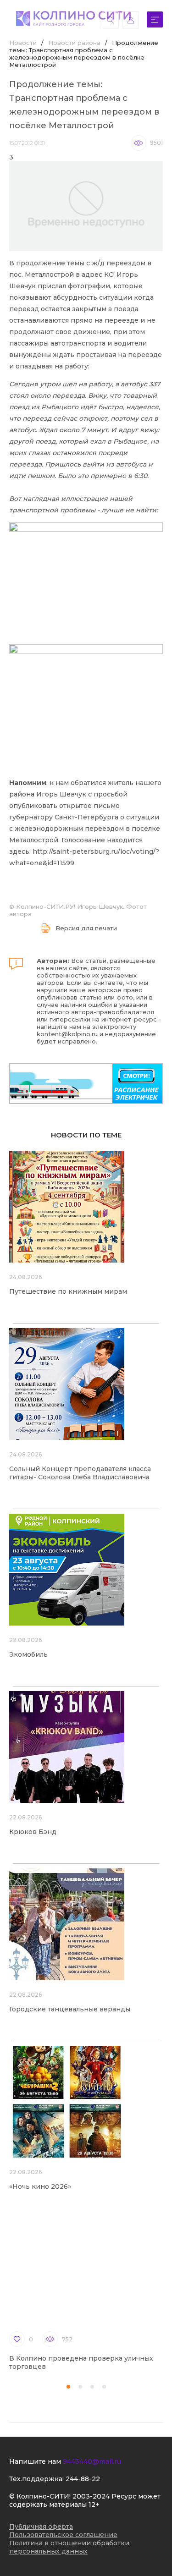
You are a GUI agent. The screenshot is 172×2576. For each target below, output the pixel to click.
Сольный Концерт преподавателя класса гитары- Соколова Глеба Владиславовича (80, 1473)
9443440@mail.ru (92, 2461)
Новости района (74, 43)
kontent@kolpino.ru (67, 1034)
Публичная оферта (41, 2527)
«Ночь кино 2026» (40, 2186)
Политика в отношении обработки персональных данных (69, 2547)
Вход (130, 20)
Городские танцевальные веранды (70, 2009)
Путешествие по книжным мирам (68, 1291)
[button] (68, 2387)
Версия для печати (86, 928)
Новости (23, 43)
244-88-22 (83, 2479)
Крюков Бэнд (33, 1832)
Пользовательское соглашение (63, 2535)
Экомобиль (28, 1654)
